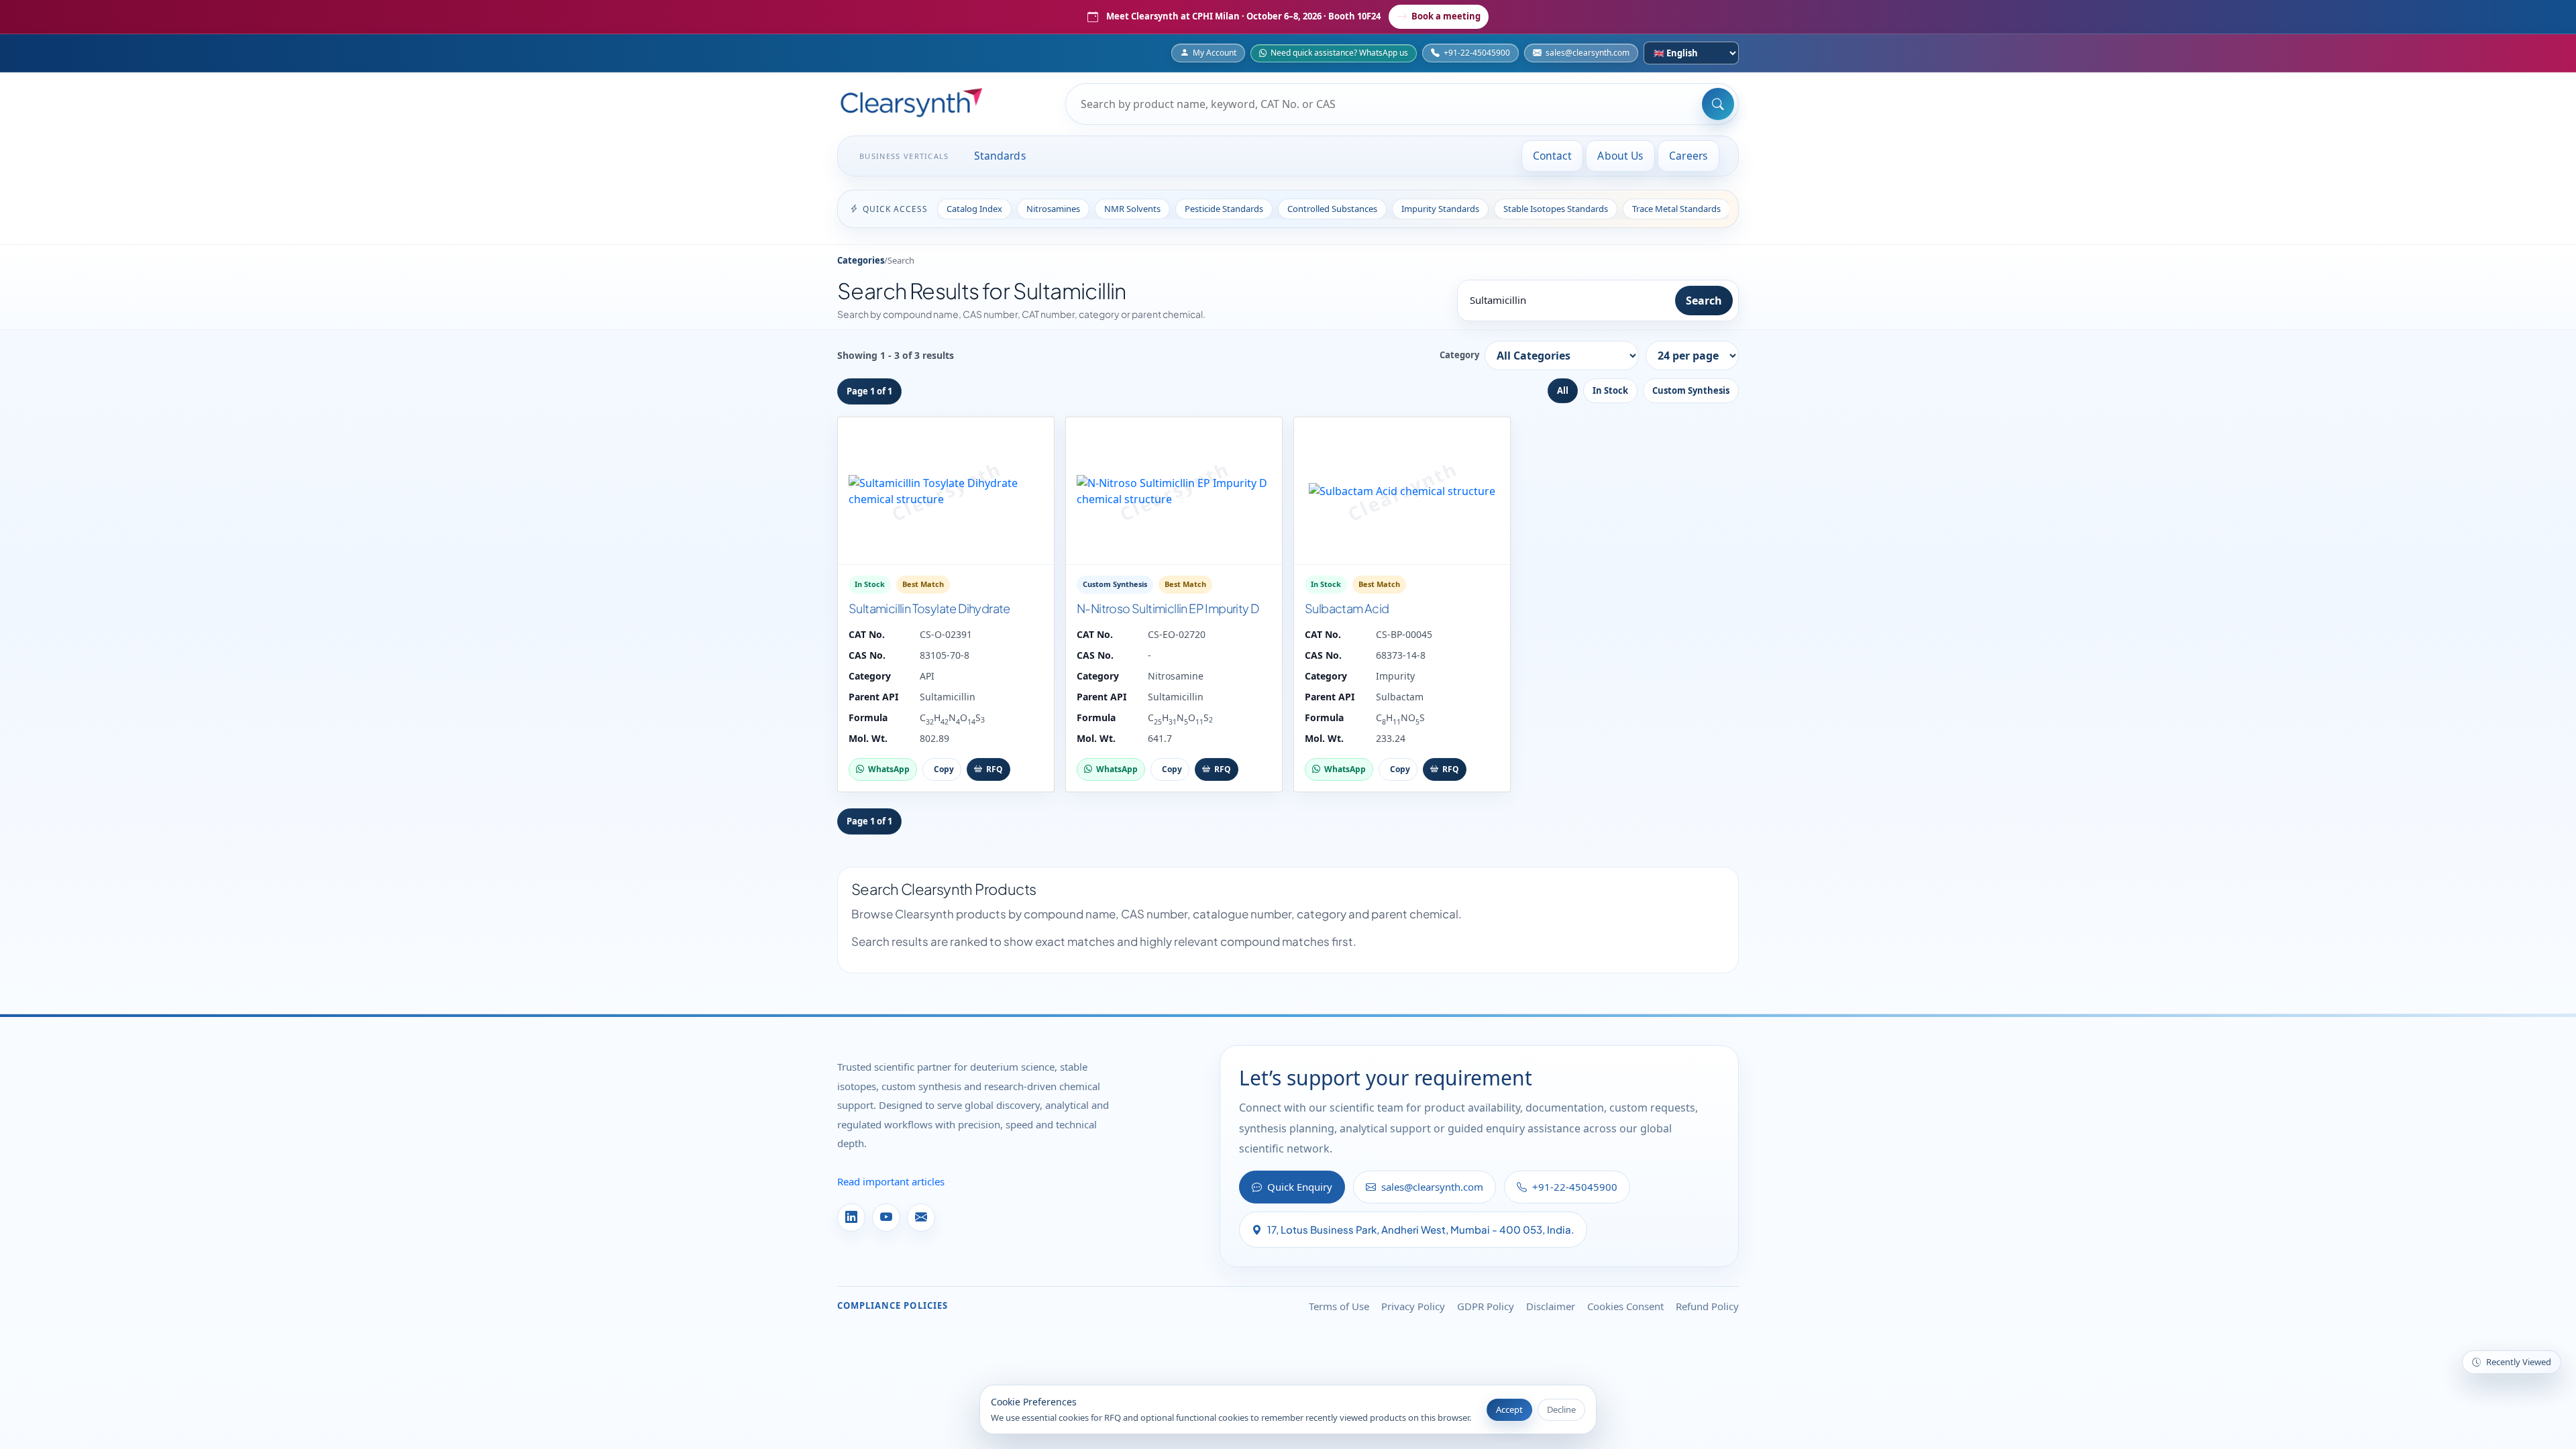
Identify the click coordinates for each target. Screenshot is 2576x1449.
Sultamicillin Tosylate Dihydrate (929, 608)
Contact (1553, 156)
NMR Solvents (1132, 209)
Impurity (1395, 676)
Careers (1688, 156)
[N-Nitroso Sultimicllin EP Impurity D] (1174, 491)
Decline (1561, 1409)
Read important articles (891, 1181)
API (927, 676)
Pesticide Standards (1224, 209)
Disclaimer (1551, 1306)
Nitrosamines (1053, 209)
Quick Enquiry (1300, 1187)
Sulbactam (1400, 697)
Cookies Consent (1625, 1306)
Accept (1509, 1409)
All (1563, 390)
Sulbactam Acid (1347, 608)
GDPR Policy (1486, 1306)
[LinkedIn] (851, 1218)
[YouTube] (886, 1218)
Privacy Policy (1413, 1306)
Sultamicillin (948, 697)
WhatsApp (889, 769)
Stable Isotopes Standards (1556, 209)
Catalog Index (974, 209)
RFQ (995, 769)
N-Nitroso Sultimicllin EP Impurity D (1168, 608)
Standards (1000, 156)
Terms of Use (1339, 1306)
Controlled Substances (1332, 209)
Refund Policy (1707, 1306)
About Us (1620, 156)
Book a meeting (1446, 16)
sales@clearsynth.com (1588, 53)
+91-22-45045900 (1477, 53)
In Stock (1610, 390)
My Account (1215, 53)
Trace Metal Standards (1676, 209)
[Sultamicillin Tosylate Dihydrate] (946, 491)
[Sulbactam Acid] (1402, 491)
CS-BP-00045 (1404, 634)
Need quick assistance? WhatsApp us (1339, 53)
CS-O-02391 (946, 634)
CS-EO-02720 (1177, 634)
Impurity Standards (1440, 209)
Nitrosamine (1176, 676)
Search (1704, 301)
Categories (861, 260)
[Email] (921, 1218)
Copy (944, 769)
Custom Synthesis (1691, 390)
